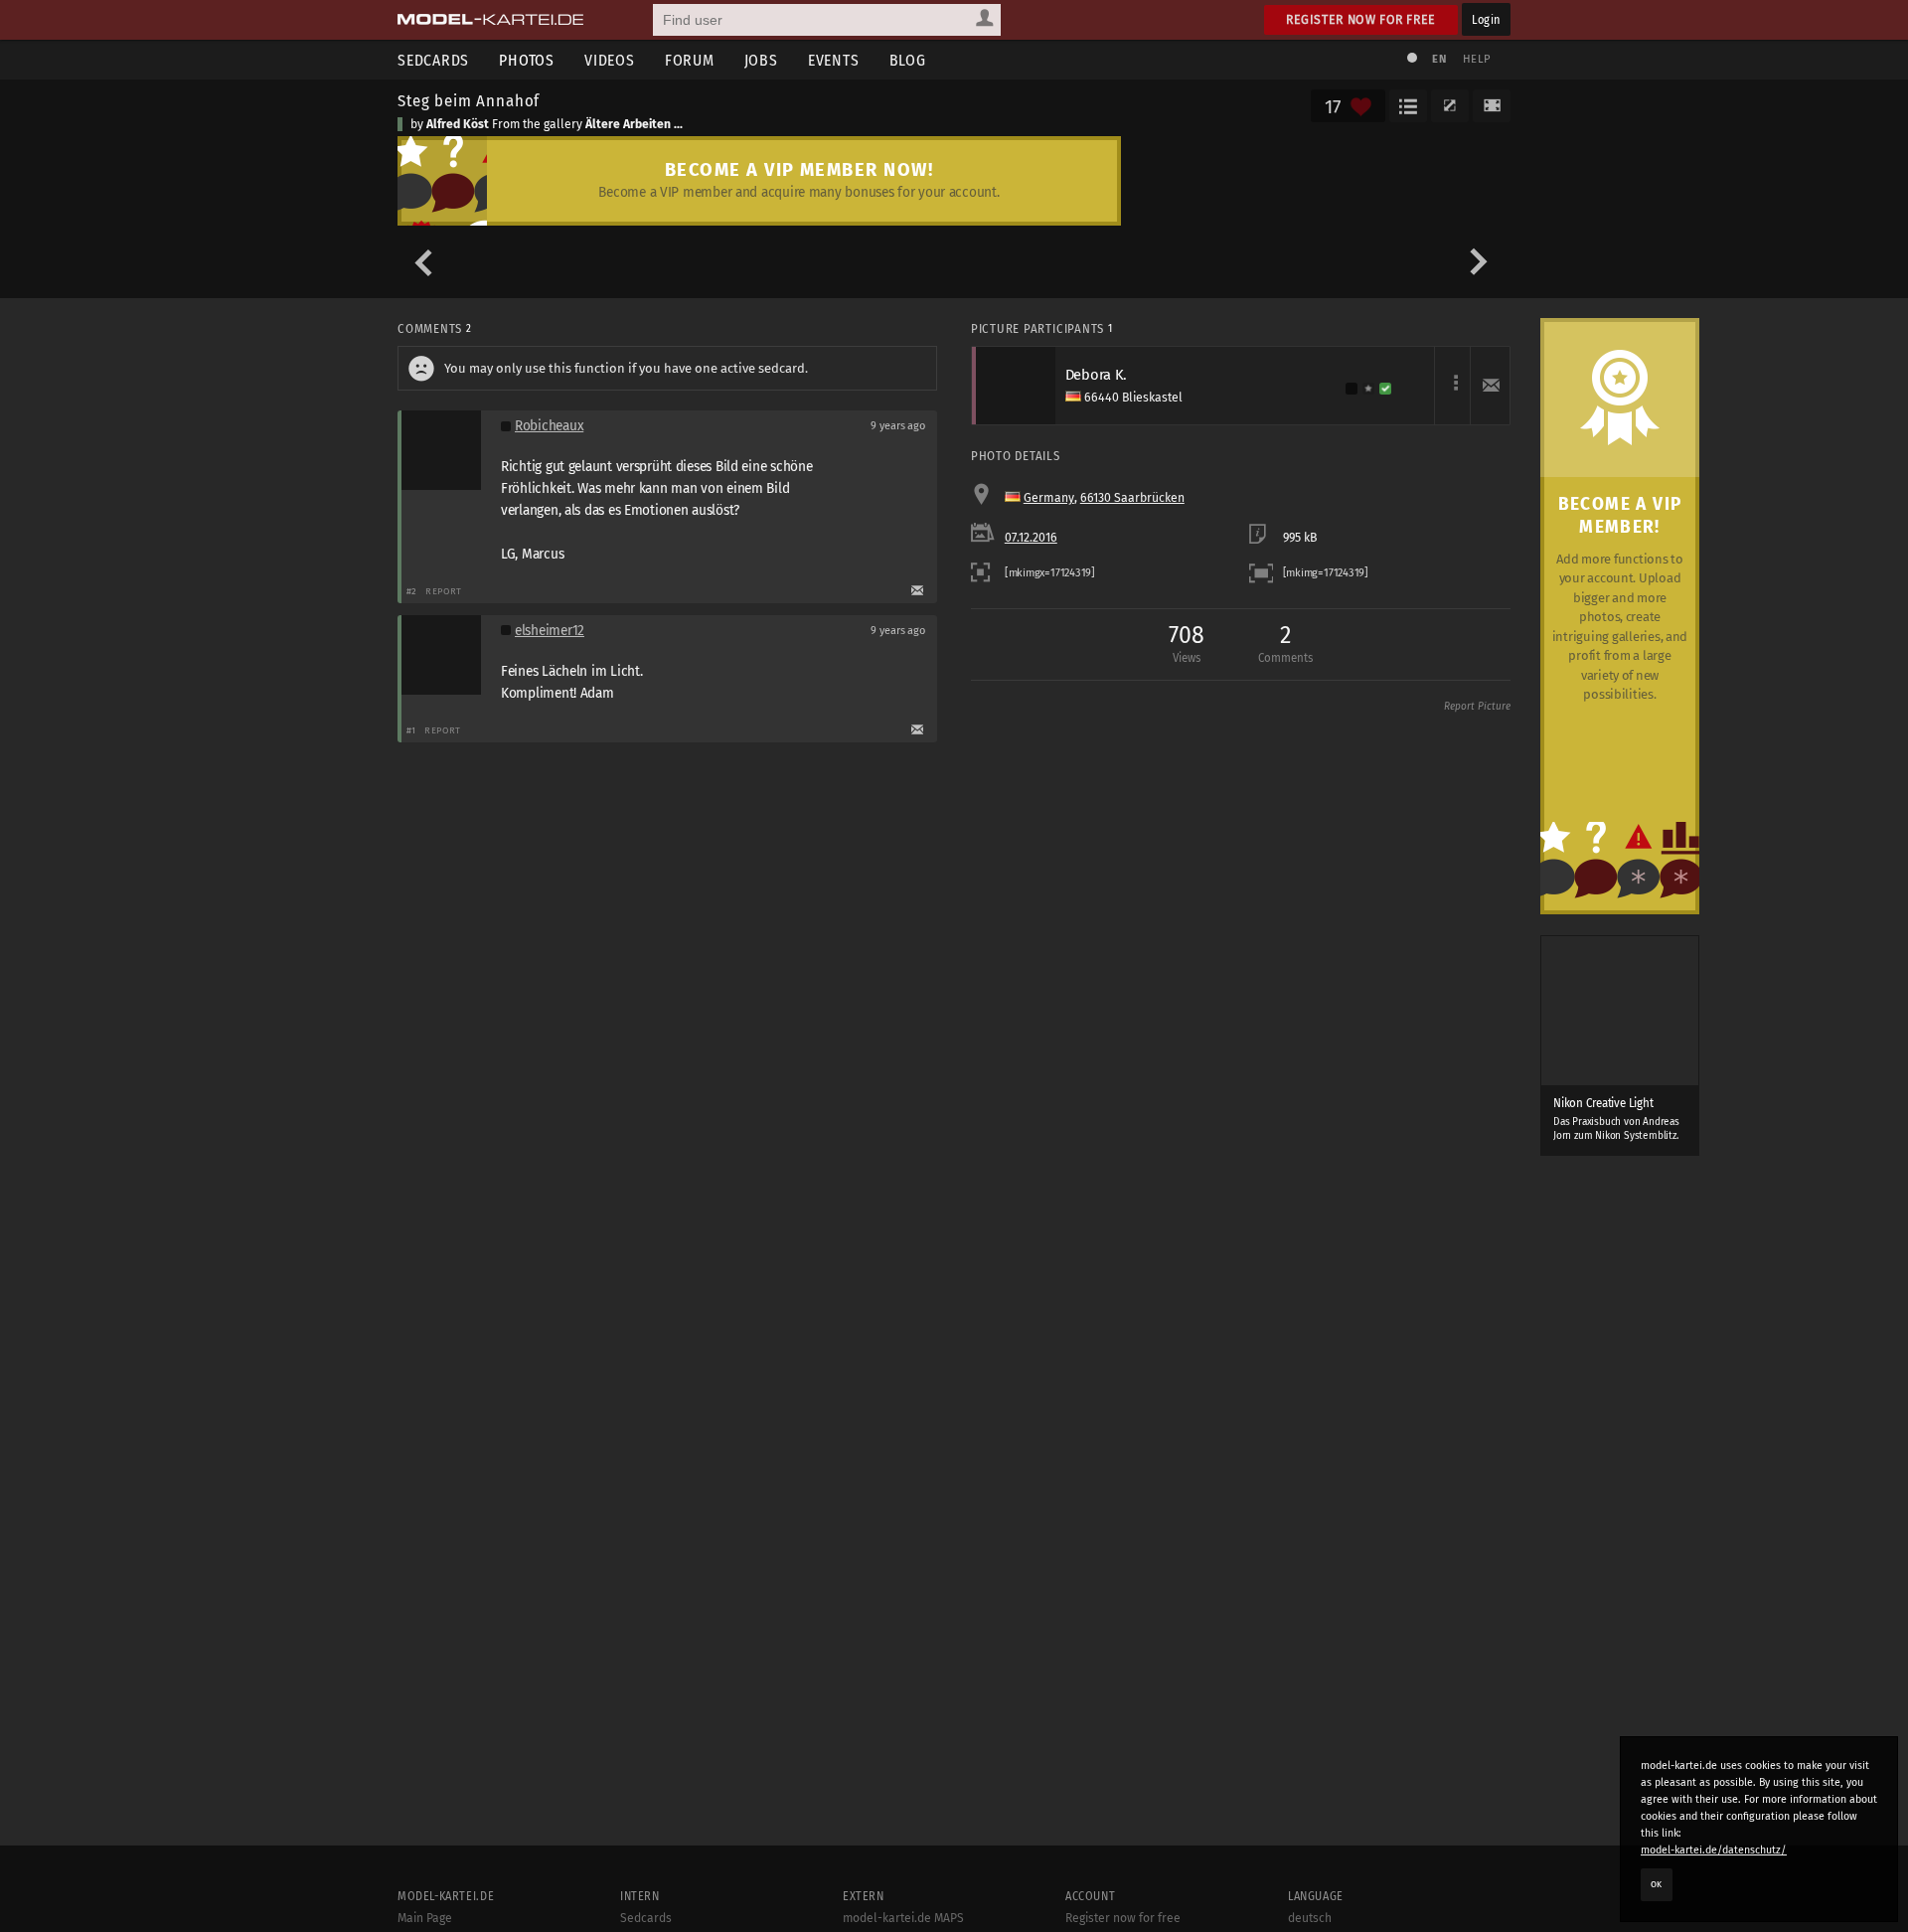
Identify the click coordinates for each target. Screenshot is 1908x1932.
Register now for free (1361, 19)
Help (1477, 59)
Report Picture (1477, 707)
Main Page (425, 1918)
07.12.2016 (1031, 538)
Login (1486, 19)
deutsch (1310, 1918)
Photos (527, 60)
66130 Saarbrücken (1132, 498)
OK (1657, 1884)
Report (444, 591)
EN (1439, 59)
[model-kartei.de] (490, 20)
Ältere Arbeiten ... (634, 124)
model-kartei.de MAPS (903, 1918)
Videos (610, 60)
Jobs (761, 60)
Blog (908, 60)
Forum (690, 60)
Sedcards (433, 60)
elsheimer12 (550, 631)
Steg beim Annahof (469, 100)
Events (834, 60)
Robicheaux (549, 426)
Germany (1049, 498)
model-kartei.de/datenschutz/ (1714, 1850)
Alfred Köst (458, 124)
